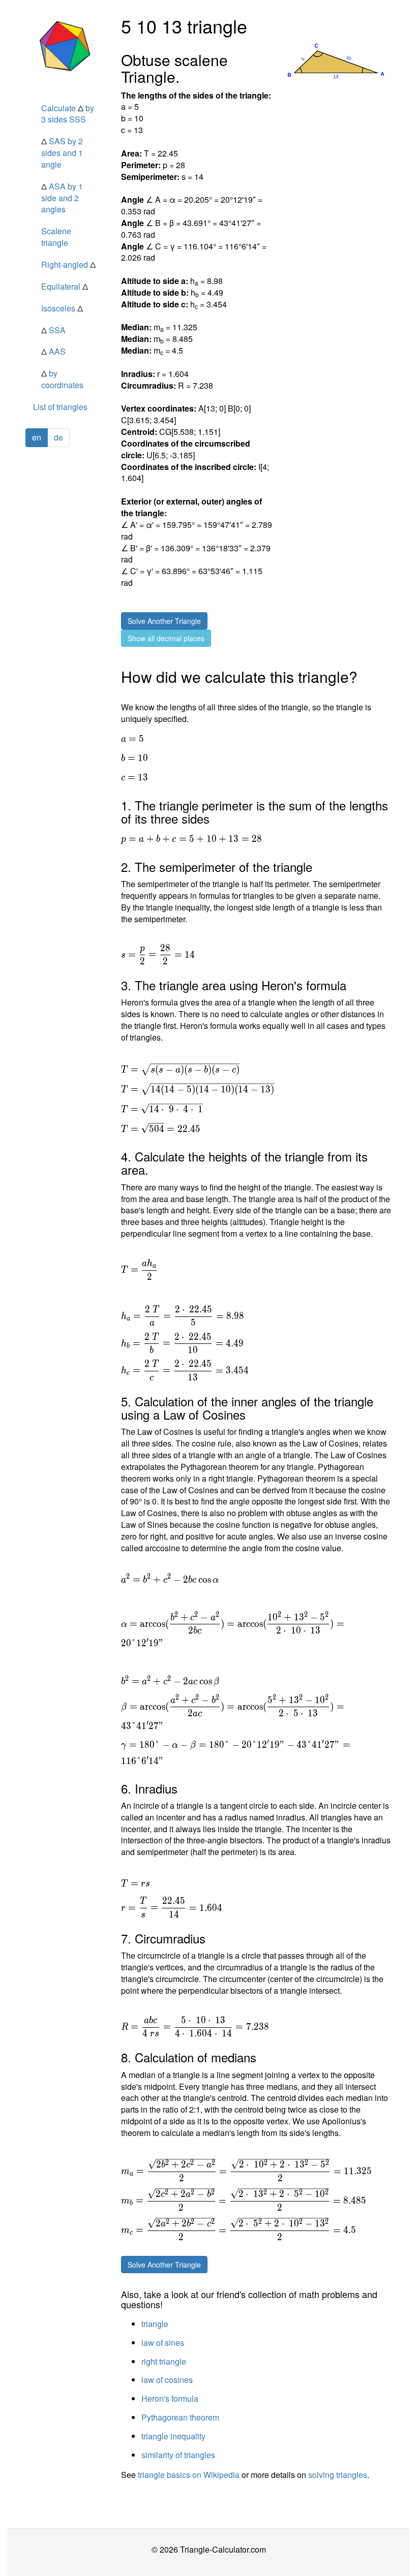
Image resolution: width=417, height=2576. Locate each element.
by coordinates (62, 379)
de (58, 437)
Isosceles (62, 308)
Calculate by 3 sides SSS (68, 114)
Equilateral (65, 286)
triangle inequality (173, 2436)
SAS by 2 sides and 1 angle (62, 153)
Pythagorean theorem (180, 2417)
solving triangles (338, 2475)
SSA (53, 330)
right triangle (164, 2361)
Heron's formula (170, 2398)
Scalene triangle (56, 237)
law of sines (163, 2343)
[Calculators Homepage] (66, 46)
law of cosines (167, 2380)
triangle (155, 2324)
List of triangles (60, 407)
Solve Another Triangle (164, 621)
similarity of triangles (178, 2455)
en (37, 437)
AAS (53, 351)
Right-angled (68, 264)
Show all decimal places (166, 638)
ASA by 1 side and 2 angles (62, 198)
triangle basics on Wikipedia (189, 2475)
